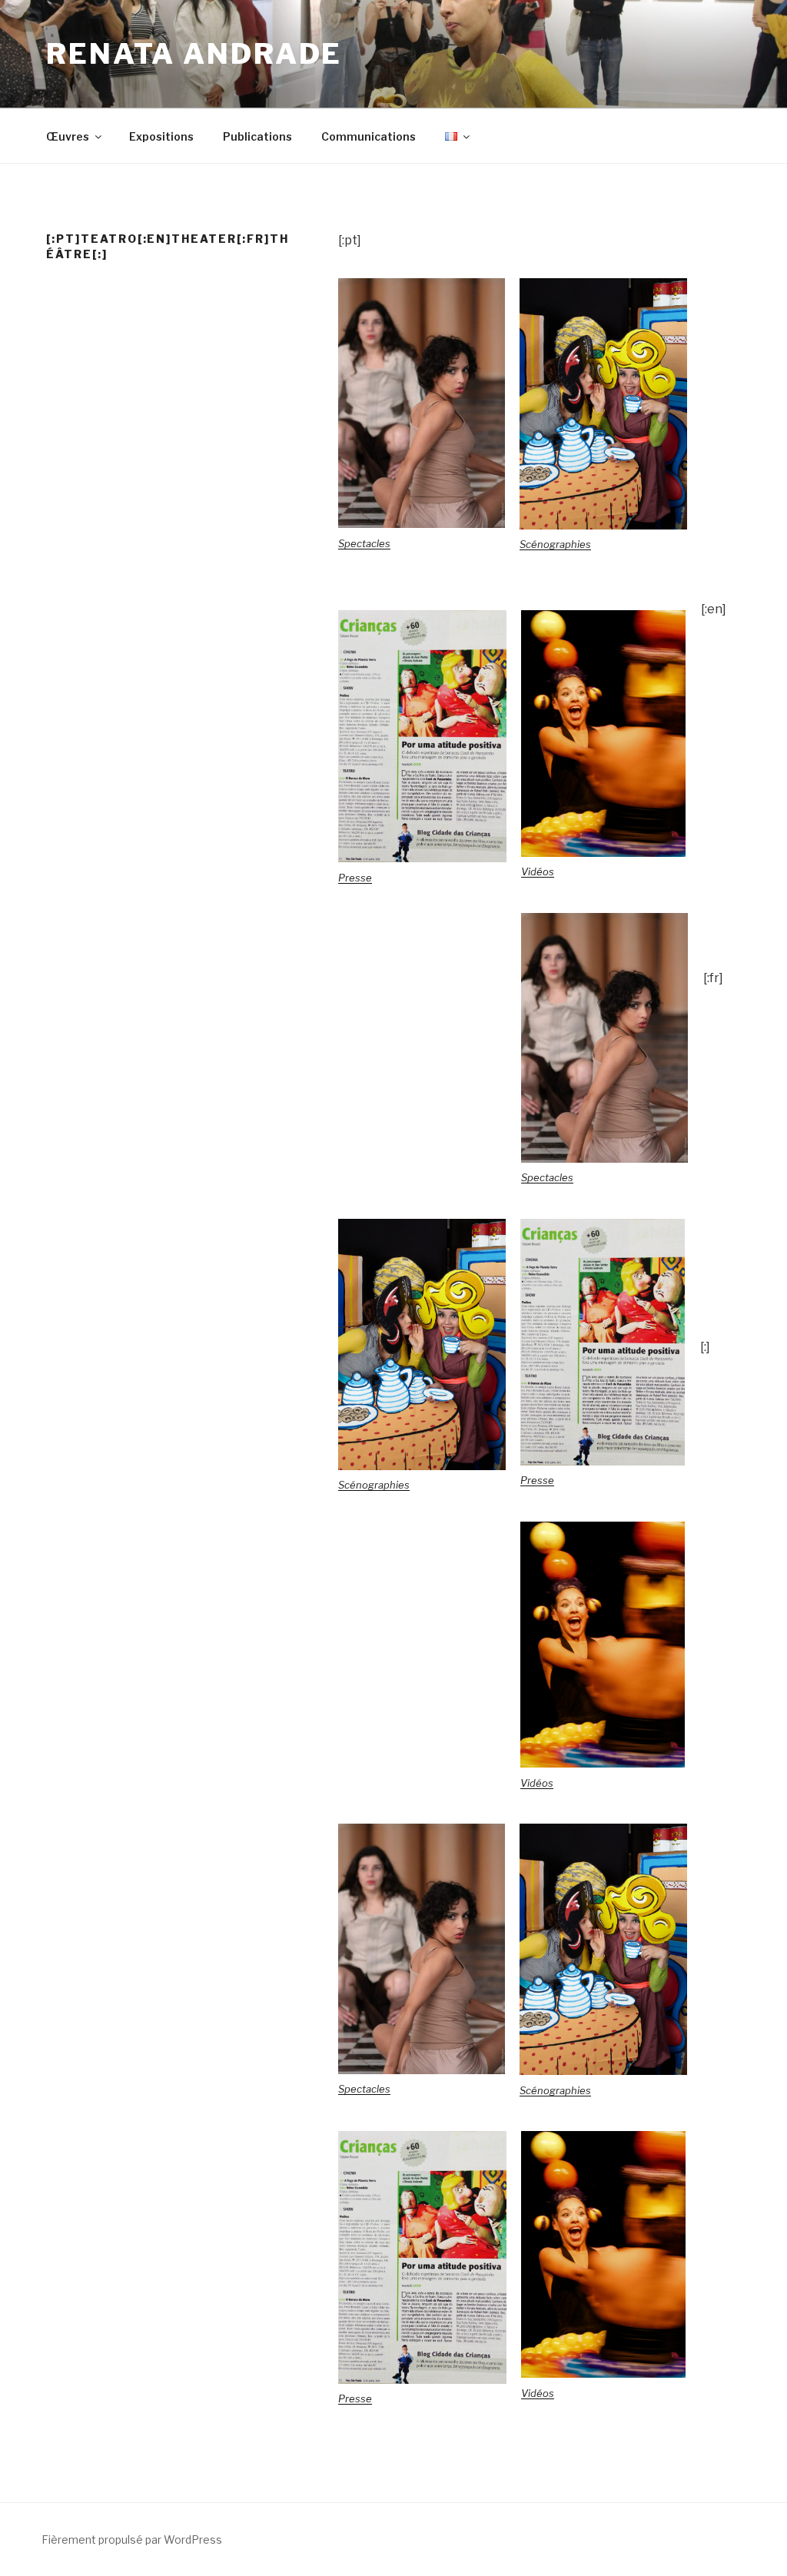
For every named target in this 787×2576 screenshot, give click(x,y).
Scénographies (555, 544)
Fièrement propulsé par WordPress (132, 2539)
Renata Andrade (194, 54)
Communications (369, 136)
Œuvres (68, 136)
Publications (257, 136)
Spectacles (364, 543)
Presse (355, 878)
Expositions (161, 136)
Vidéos (538, 871)
